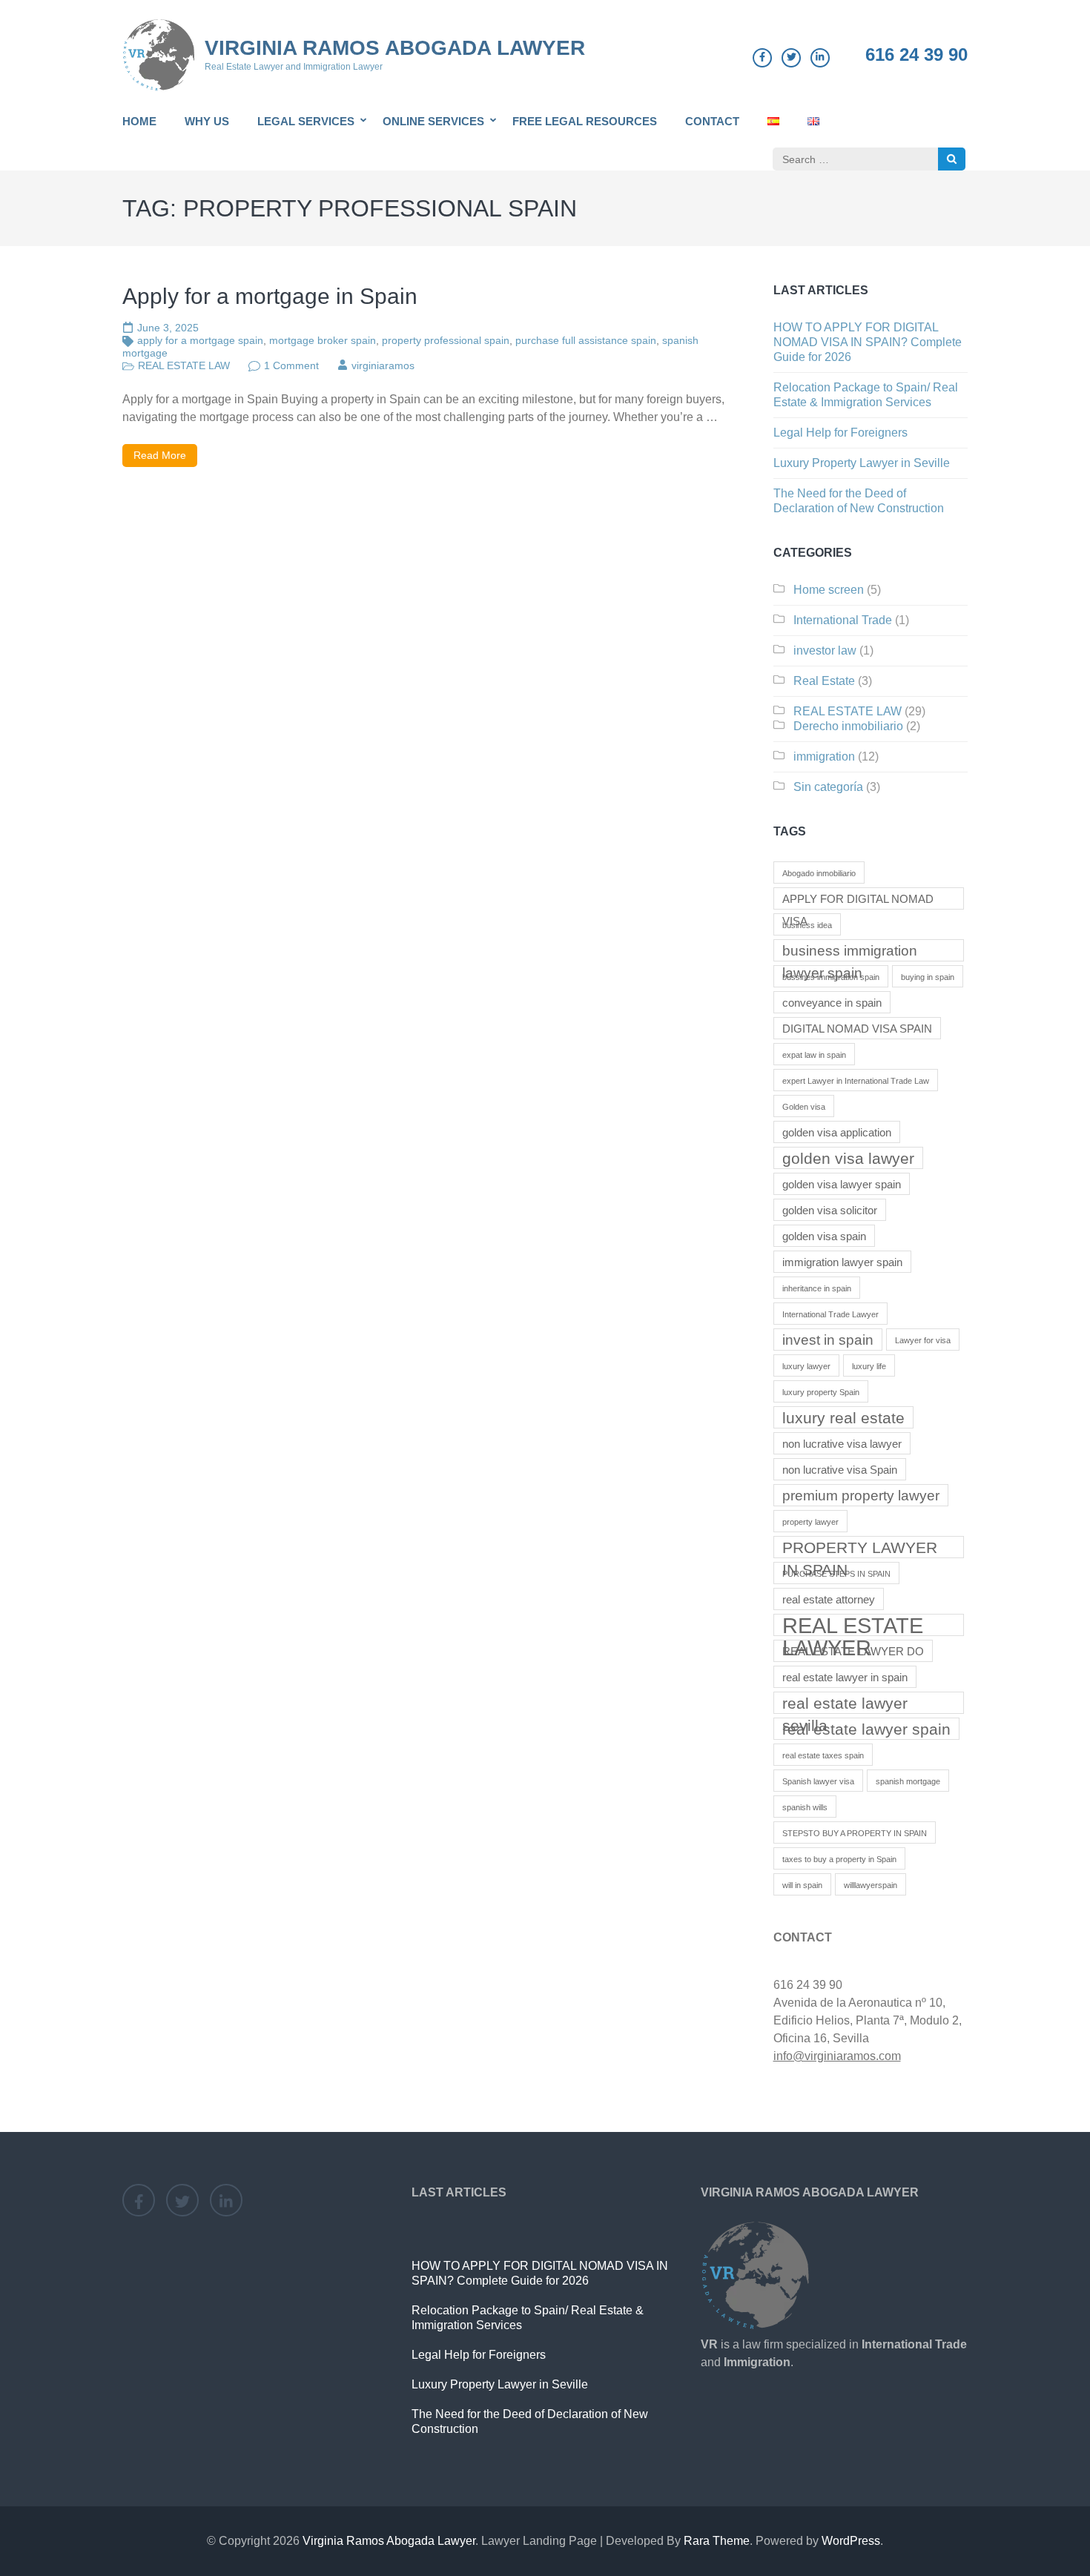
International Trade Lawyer (830, 1314)
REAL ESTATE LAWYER (853, 1625)
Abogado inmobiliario (819, 873)
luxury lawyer (806, 1366)
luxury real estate (843, 1418)
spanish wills (805, 1807)
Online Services (433, 121)
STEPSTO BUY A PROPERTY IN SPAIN (855, 1833)
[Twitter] (791, 58)
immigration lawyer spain (842, 1262)
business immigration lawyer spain (850, 952)
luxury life (869, 1366)
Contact (712, 121)
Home (139, 121)
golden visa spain (824, 1236)
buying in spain (928, 977)
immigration (824, 756)
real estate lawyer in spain (845, 1677)
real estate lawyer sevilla (845, 1704)
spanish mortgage (908, 1781)
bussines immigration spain (831, 977)
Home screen (829, 590)
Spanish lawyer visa (818, 1781)
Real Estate (824, 681)
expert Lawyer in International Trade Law (856, 1081)
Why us (207, 121)
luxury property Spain (821, 1392)
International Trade (843, 620)
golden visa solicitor (830, 1210)
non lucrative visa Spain (840, 1470)
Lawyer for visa (923, 1340)
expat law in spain (814, 1055)
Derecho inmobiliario (848, 726)
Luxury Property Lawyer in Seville (862, 463)
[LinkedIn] (820, 58)
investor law (825, 650)
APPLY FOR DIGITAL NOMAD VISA (858, 901)
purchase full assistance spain (586, 340)
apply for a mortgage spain (200, 340)
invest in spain (828, 1340)
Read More (160, 455)
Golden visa (804, 1107)
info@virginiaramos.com (837, 2056)
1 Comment (291, 365)
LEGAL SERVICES (306, 121)
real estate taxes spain (823, 1755)
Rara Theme (717, 2541)
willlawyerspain (871, 1885)
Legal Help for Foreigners (840, 433)
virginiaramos (383, 365)
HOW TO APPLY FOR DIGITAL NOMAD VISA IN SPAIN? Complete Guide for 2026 (868, 342)
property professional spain (446, 340)
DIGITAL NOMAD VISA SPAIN (857, 1029)
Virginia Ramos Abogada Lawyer (395, 48)
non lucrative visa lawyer (842, 1444)
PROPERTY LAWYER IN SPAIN (860, 1549)
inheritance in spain (817, 1288)
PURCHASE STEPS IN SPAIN (836, 1574)
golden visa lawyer (848, 1159)
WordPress (851, 2541)
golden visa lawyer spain (842, 1184)
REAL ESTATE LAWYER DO (853, 1651)
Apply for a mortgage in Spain (270, 296)
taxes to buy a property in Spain (839, 1859)
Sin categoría (828, 787)
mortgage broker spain (323, 340)
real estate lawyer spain (866, 1729)
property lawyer (810, 1522)
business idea (807, 925)
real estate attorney (829, 1599)
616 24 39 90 (916, 55)
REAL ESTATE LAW (184, 365)
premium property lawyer (861, 1496)
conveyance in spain (832, 1003)
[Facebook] (762, 58)
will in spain (802, 1885)
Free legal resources (585, 121)
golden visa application (837, 1132)
